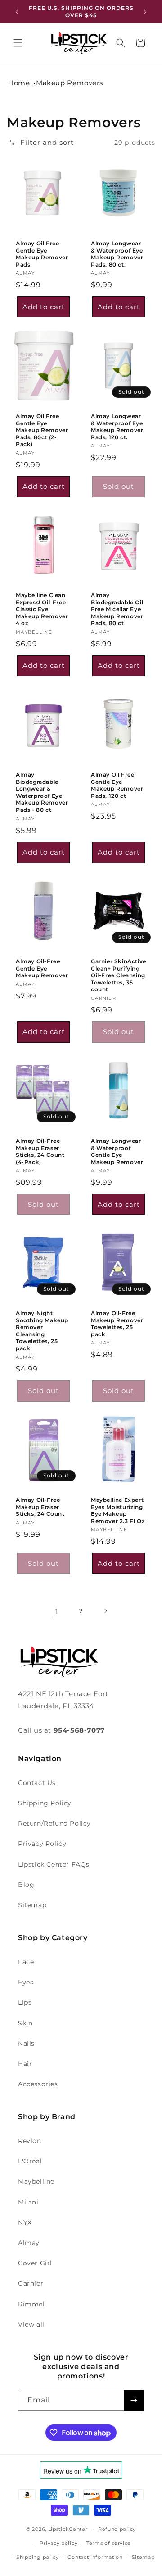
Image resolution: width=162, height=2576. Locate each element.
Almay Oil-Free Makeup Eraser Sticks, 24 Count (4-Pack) (40, 1151)
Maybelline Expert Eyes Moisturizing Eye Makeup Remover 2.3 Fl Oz (118, 1510)
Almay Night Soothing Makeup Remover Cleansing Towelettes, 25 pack (42, 1331)
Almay (29, 2243)
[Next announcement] (145, 12)
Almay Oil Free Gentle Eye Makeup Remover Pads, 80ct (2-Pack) (42, 430)
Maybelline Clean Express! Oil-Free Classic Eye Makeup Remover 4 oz (42, 609)
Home (19, 83)
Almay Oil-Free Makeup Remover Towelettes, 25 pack (117, 1324)
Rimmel (31, 2304)
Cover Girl (35, 2263)
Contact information (95, 2557)
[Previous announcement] (17, 12)
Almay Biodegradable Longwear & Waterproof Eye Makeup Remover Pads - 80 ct (42, 792)
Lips (25, 2002)
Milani (28, 2202)
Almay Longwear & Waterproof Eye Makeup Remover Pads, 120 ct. (117, 427)
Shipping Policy (45, 1803)
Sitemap (32, 1905)
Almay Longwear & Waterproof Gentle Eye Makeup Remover (117, 1151)
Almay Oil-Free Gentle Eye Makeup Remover (42, 968)
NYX (25, 2222)
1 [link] (57, 1611)
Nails (26, 2043)
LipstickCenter (68, 2529)
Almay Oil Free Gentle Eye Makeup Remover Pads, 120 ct (117, 785)
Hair (25, 2064)
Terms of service (109, 2543)
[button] (18, 43)
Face (26, 1962)
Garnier (31, 2283)
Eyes (26, 1982)
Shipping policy (38, 2557)
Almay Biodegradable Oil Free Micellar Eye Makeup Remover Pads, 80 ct (117, 609)
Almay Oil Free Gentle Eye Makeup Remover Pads (42, 254)
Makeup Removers (70, 83)
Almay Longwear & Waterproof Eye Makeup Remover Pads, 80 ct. (117, 254)
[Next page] (105, 1611)
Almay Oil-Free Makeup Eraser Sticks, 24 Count (40, 1507)
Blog (26, 1885)
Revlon (30, 2141)
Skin (25, 2023)
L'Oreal (30, 2161)
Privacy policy (58, 2543)
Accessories (38, 2084)
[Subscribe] (134, 2400)
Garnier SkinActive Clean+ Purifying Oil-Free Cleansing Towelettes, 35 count (119, 975)
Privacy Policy (42, 1844)
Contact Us (37, 1783)
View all (31, 2324)
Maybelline (36, 2181)
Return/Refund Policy (54, 1823)
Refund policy (117, 2529)
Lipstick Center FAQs (54, 1864)
